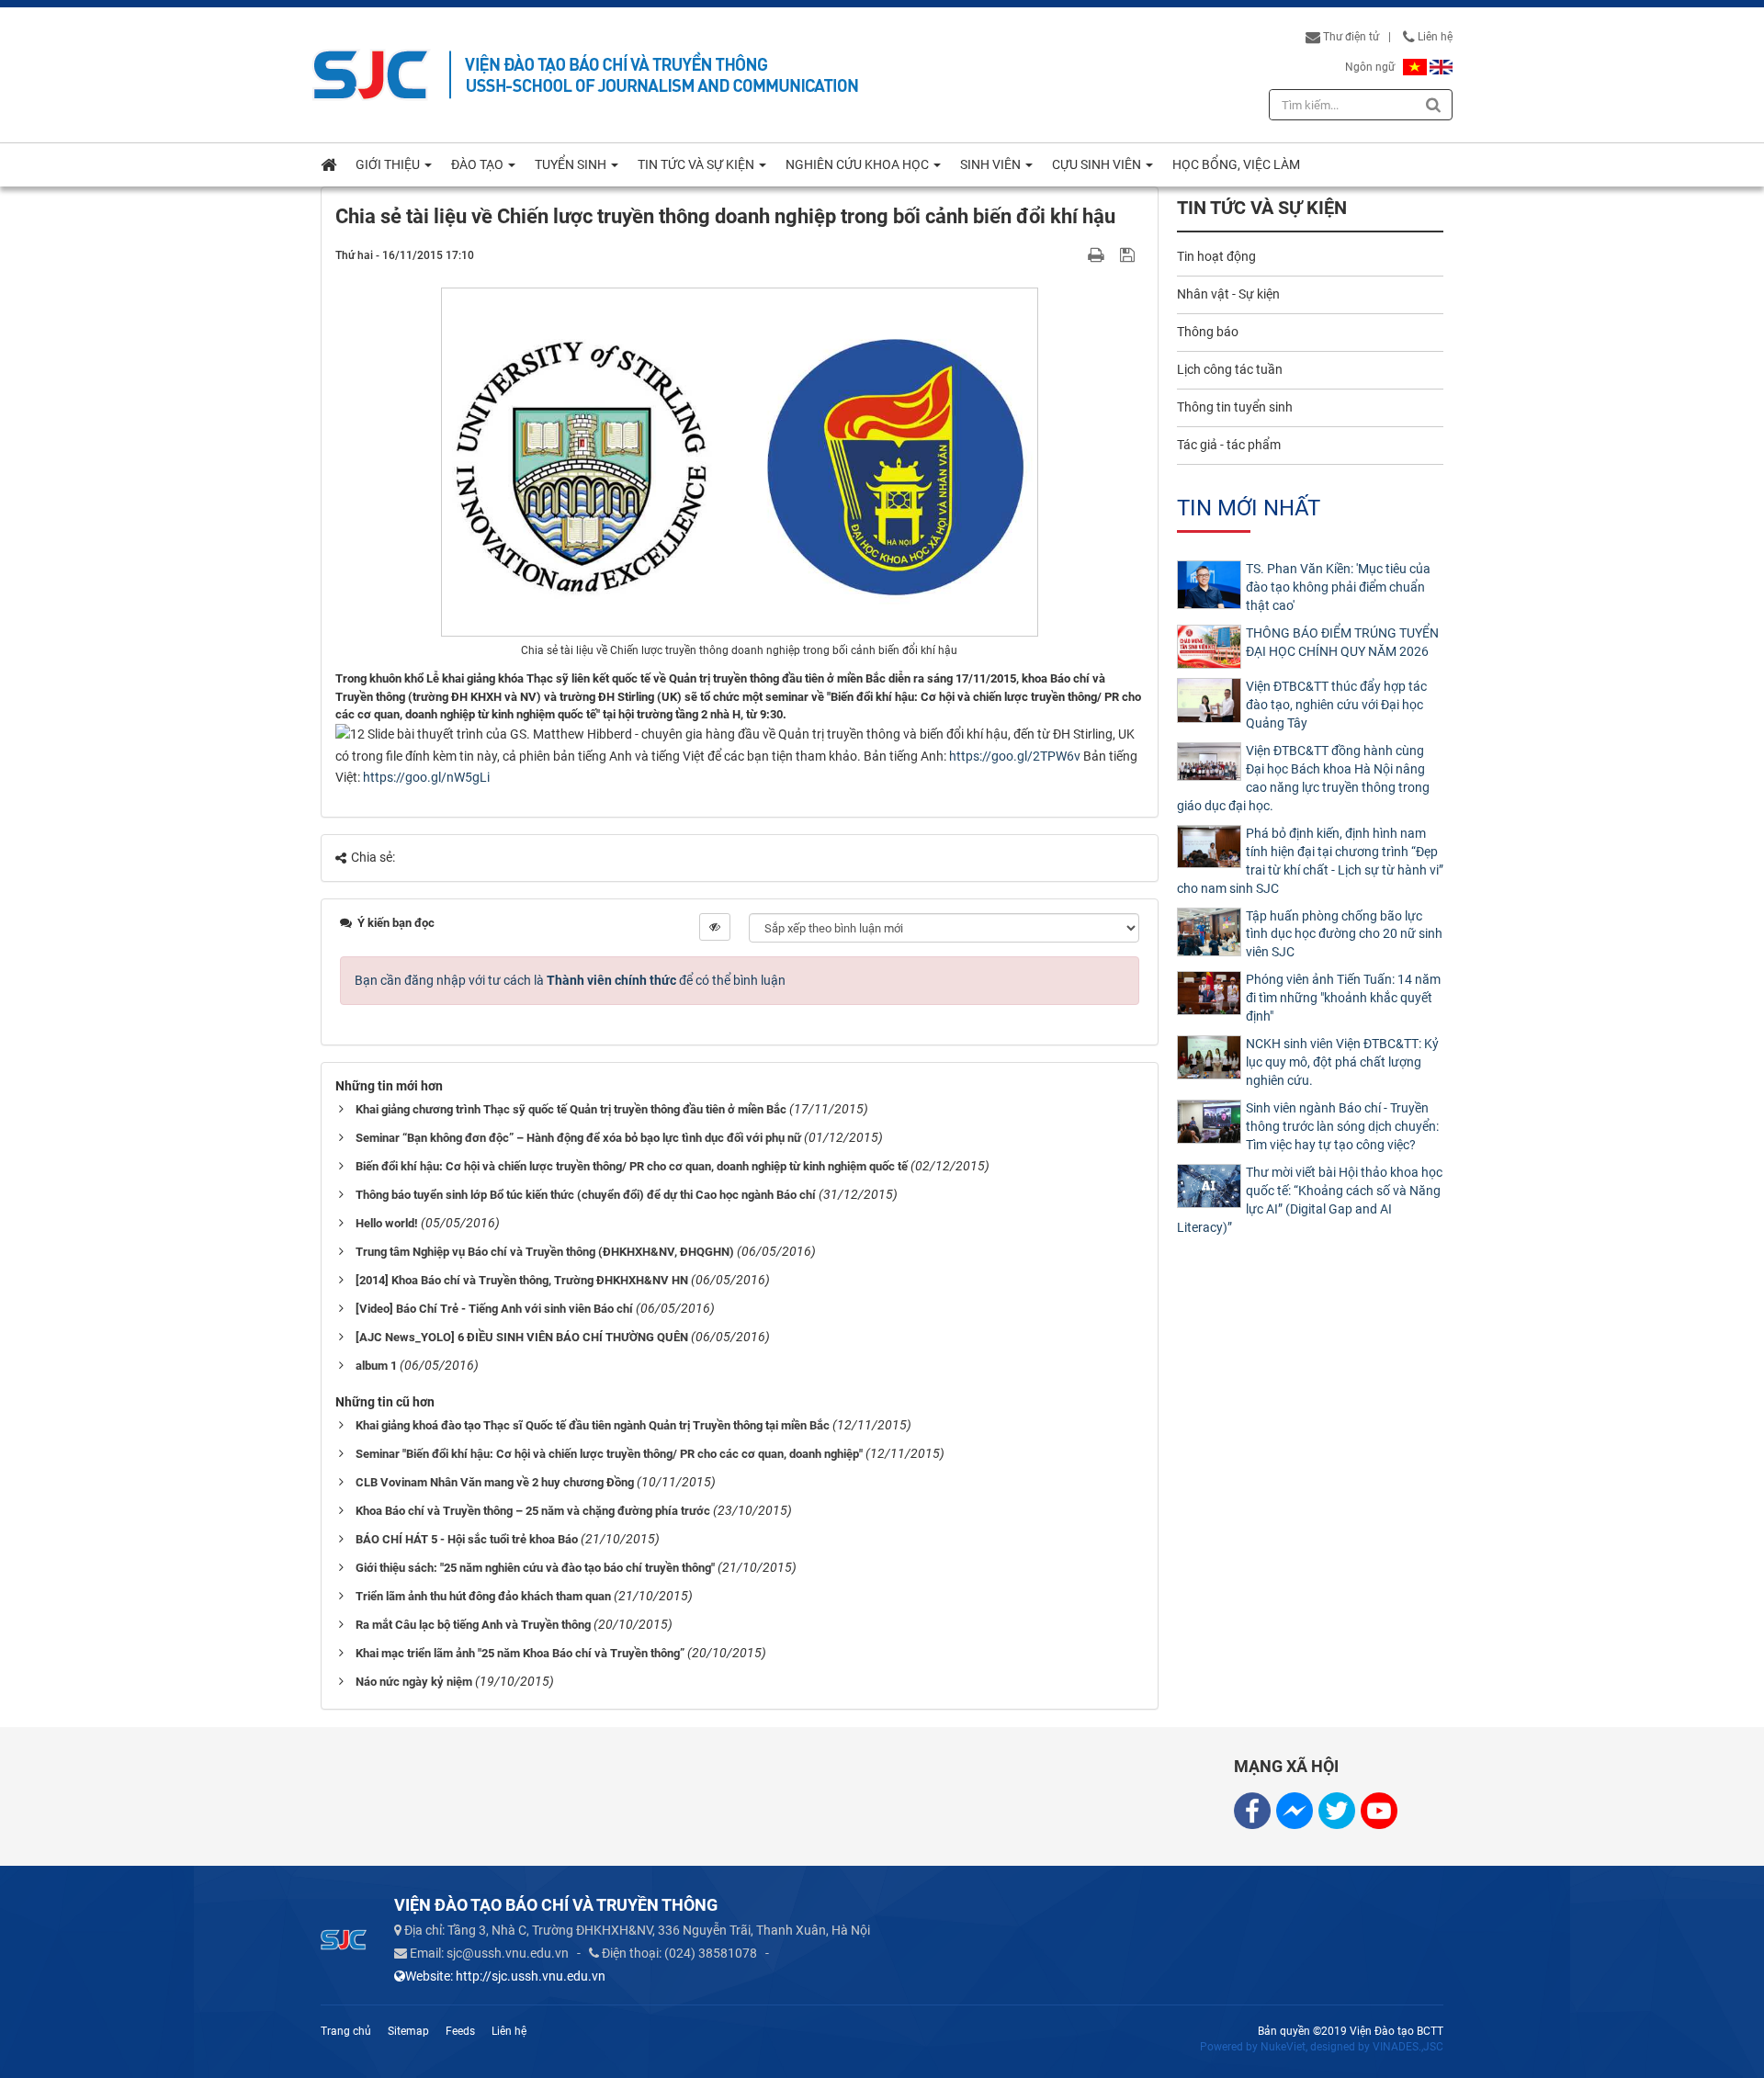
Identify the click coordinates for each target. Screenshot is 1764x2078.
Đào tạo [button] (479, 164)
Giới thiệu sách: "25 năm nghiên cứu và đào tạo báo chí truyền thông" (535, 1568)
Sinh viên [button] (992, 164)
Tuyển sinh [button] (572, 164)
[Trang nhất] (328, 164)
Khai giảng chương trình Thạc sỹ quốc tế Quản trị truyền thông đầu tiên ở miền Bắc (571, 1109)
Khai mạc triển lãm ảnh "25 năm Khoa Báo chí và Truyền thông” (520, 1653)
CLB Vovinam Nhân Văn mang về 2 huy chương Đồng (495, 1482)
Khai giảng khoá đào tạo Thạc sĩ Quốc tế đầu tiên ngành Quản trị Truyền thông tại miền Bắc (593, 1425)
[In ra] (1098, 254)
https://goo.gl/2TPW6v (1013, 756)
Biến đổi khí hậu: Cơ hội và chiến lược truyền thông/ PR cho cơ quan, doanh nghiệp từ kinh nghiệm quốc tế (632, 1166)
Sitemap (408, 2031)
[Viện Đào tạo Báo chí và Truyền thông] (371, 74)
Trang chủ (346, 2031)
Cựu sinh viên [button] (1098, 164)
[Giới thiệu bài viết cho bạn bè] (1074, 254)
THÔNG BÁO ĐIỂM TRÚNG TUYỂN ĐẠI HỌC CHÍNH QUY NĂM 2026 (1342, 642)
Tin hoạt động (1216, 256)
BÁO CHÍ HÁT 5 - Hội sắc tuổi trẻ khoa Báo (467, 1539)
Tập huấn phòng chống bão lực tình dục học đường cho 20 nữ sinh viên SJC (1344, 934)
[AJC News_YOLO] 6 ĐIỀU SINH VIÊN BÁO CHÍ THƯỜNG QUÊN (522, 1337)
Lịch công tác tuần (1230, 369)
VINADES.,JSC (1408, 2047)
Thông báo (1208, 332)
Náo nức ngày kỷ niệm (414, 1682)
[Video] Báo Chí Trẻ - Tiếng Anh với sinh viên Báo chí (494, 1309)
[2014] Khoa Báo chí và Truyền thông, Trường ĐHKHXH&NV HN (522, 1280)
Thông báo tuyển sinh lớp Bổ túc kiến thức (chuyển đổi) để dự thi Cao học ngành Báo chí (586, 1195)
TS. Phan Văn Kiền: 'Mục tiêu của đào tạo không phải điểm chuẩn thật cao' (1338, 587)
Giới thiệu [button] (389, 164)
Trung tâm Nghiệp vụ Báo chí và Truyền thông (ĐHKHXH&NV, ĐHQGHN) (545, 1252)
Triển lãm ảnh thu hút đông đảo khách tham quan (483, 1596)
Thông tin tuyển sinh (1235, 407)
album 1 (376, 1366)
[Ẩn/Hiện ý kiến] (715, 927)
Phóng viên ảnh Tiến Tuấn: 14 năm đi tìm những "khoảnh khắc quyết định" (1343, 998)
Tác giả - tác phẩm (1229, 445)
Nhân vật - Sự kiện (1228, 294)
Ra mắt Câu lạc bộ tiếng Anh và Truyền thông (473, 1625)
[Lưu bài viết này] (1130, 254)
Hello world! (387, 1223)
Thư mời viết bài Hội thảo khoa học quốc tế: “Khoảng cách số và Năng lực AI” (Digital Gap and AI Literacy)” (1310, 1200)
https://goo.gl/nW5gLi (425, 777)
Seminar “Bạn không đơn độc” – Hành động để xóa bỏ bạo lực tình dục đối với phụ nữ (578, 1138)
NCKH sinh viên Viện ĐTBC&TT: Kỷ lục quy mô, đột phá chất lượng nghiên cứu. (1342, 1062)
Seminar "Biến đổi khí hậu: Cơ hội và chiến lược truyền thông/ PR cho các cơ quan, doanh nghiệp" (609, 1454)
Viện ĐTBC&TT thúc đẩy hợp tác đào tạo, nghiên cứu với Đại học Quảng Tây (1336, 705)
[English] (1441, 67)
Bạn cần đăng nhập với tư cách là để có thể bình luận (570, 980)
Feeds (460, 2031)
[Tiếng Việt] (1415, 67)
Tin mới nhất (1249, 508)
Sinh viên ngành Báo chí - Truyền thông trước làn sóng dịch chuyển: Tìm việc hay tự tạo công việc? (1342, 1126)
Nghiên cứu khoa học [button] (859, 164)
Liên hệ (1434, 37)
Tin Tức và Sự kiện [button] (697, 164)
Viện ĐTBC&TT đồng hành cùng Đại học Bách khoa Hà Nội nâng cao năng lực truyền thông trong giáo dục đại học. (1303, 778)
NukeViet (1283, 2047)
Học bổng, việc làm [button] (1236, 164)
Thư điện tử (1350, 37)
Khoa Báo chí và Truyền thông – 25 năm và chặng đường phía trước (533, 1511)
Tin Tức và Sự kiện (1262, 208)
